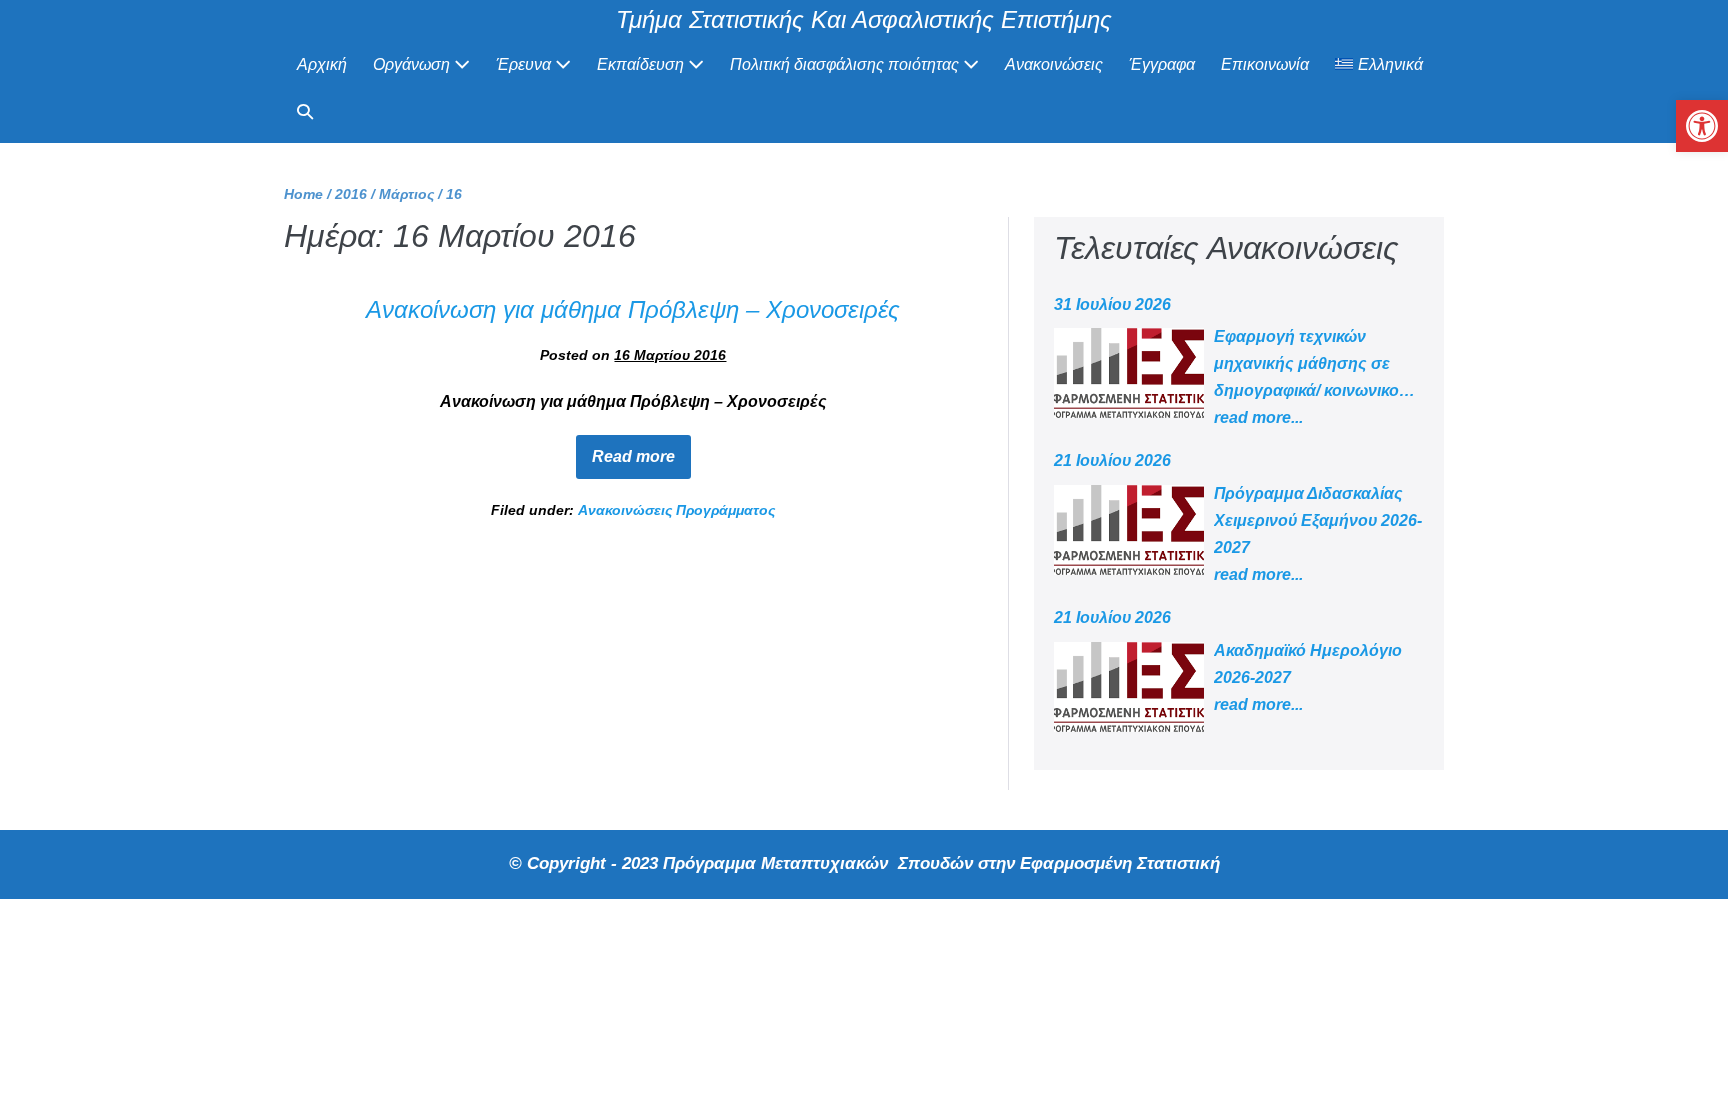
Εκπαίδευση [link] (642, 64)
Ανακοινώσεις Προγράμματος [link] (676, 510)
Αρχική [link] (322, 64)
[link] (1702, 126)
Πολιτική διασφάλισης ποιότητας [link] (846, 64)
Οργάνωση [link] (413, 64)
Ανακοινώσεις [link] (1054, 64)
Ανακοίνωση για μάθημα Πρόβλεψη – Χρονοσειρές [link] (633, 309)
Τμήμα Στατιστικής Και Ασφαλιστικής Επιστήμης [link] (864, 19)
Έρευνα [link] (525, 64)
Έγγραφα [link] (1162, 64)
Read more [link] (641, 450)
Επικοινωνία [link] (1265, 64)
